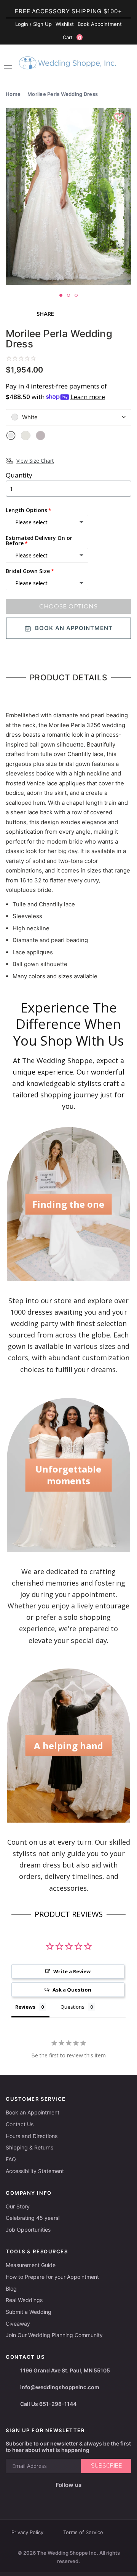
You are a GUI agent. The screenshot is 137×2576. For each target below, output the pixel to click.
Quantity (19, 475)
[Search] (127, 64)
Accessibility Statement (35, 2171)
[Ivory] (26, 435)
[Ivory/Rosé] (41, 435)
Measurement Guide (31, 2265)
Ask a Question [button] (72, 1990)
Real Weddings (24, 2300)
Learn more (88, 397)
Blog (11, 2289)
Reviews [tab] (25, 2007)
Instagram (56, 2497)
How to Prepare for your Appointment (52, 2277)
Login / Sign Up (33, 24)
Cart (72, 37)
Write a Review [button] (72, 1971)
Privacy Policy (27, 2532)
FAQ (11, 2159)
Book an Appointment (33, 2112)
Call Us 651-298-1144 (48, 2404)
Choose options (68, 606)
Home (13, 94)
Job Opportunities (28, 2230)
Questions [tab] (72, 2007)
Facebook (41, 2497)
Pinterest (93, 2497)
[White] (11, 435)
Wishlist (65, 24)
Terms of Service (83, 2532)
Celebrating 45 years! (33, 2218)
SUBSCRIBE (106, 2466)
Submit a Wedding (29, 2312)
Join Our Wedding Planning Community (54, 2335)
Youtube (74, 2497)
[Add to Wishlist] (120, 118)
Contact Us (20, 2124)
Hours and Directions (32, 2136)
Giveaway (18, 2324)
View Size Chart (35, 461)
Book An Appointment (74, 628)
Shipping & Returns (29, 2147)
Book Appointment (100, 24)
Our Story (18, 2206)
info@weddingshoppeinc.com (60, 2387)
